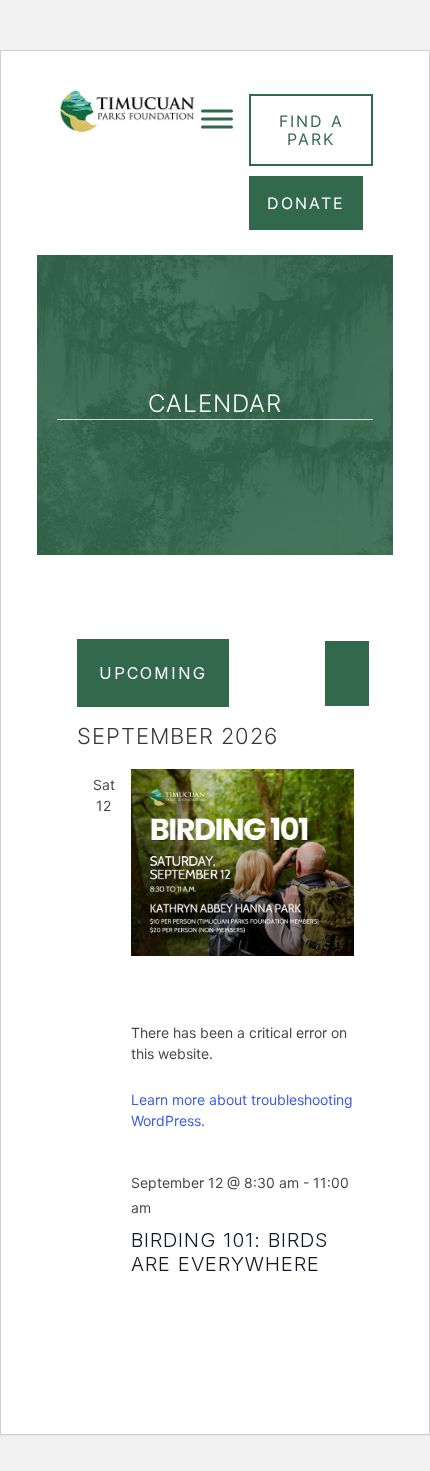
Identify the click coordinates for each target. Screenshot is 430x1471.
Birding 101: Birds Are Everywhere (230, 1252)
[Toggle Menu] (217, 118)
